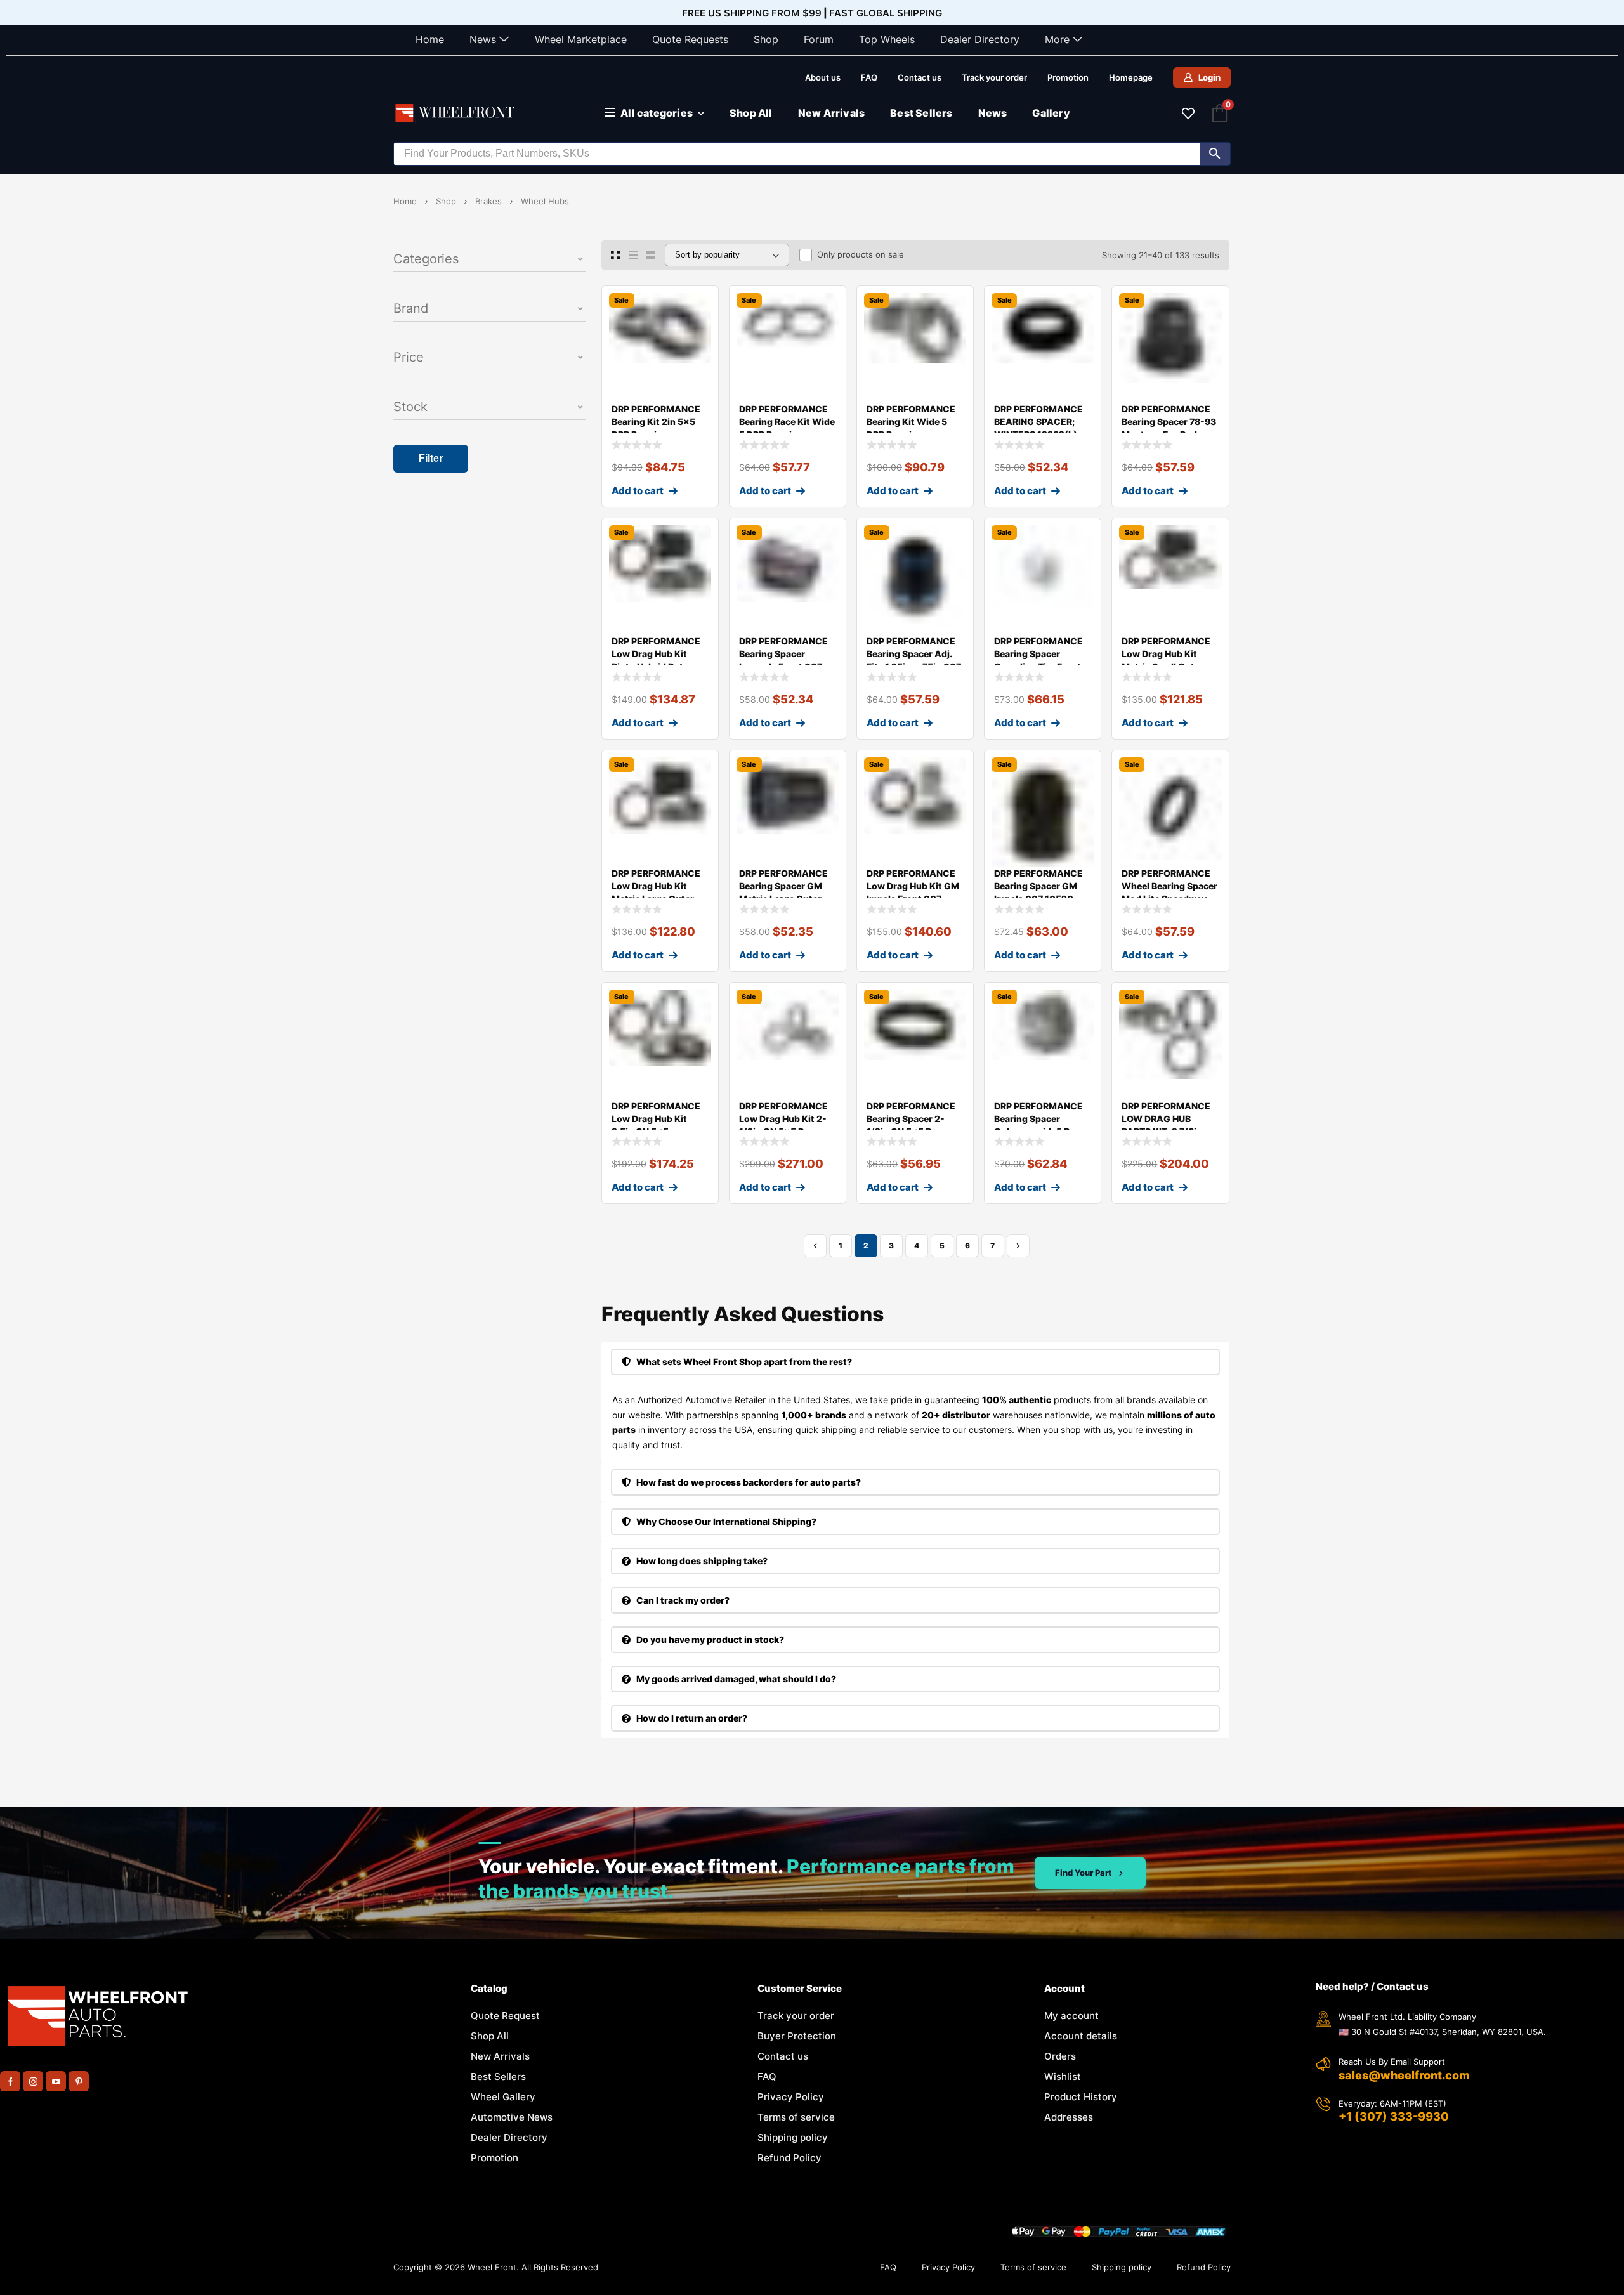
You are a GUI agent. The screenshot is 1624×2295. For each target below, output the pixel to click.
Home (430, 39)
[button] (490, 260)
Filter (431, 458)
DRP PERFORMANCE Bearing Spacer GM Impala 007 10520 (1038, 886)
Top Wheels (887, 39)
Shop (766, 39)
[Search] (1215, 154)
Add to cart (638, 491)
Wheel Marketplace (581, 39)
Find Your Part (1083, 1873)
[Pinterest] (79, 2081)
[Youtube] (56, 2081)
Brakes (488, 201)
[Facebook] (10, 2081)
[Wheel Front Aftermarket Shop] (457, 113)
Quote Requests (690, 39)
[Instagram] (33, 2081)
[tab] (915, 1362)
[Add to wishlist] (698, 306)
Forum (819, 39)
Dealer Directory (980, 39)
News (483, 39)
